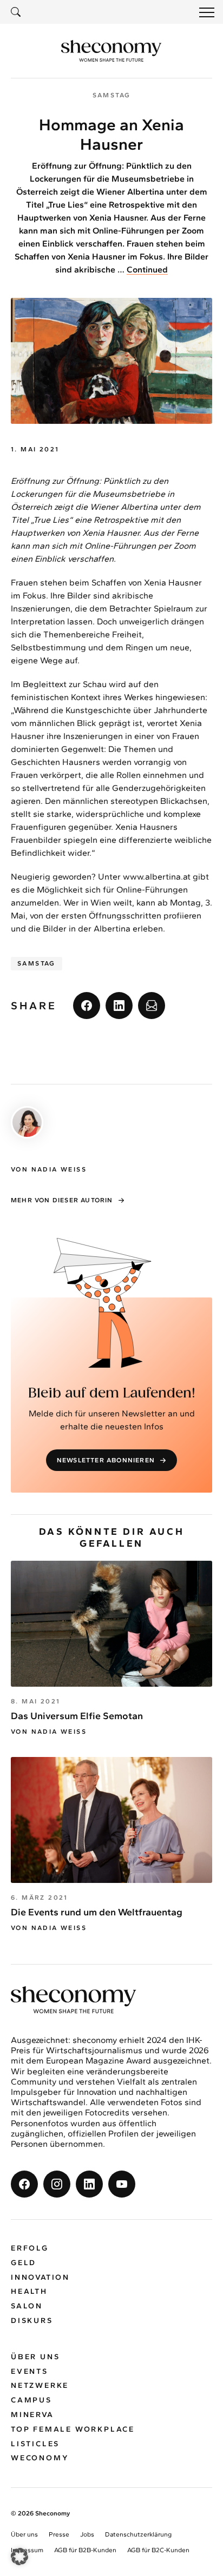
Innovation (40, 2277)
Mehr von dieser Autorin (62, 1200)
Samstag (37, 963)
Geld (24, 2263)
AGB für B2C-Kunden (158, 2550)
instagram (57, 2184)
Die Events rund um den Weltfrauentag (97, 1912)
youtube (122, 2184)
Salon (27, 2306)
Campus (31, 2400)
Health (29, 2291)
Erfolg (30, 2248)
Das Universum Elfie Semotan (77, 1716)
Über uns (35, 2357)
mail (152, 1006)
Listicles (35, 2444)
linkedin (119, 1006)
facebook (87, 1006)
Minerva (32, 2415)
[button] (19, 2557)
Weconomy (40, 2458)
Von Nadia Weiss (49, 1732)
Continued (147, 269)
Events (29, 2371)
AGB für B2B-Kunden (85, 2550)
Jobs (87, 2534)
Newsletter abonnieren (106, 1460)
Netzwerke (40, 2385)
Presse (59, 2534)
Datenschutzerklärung (138, 2534)
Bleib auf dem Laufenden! (112, 1393)
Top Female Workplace (73, 2429)
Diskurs (32, 2321)
